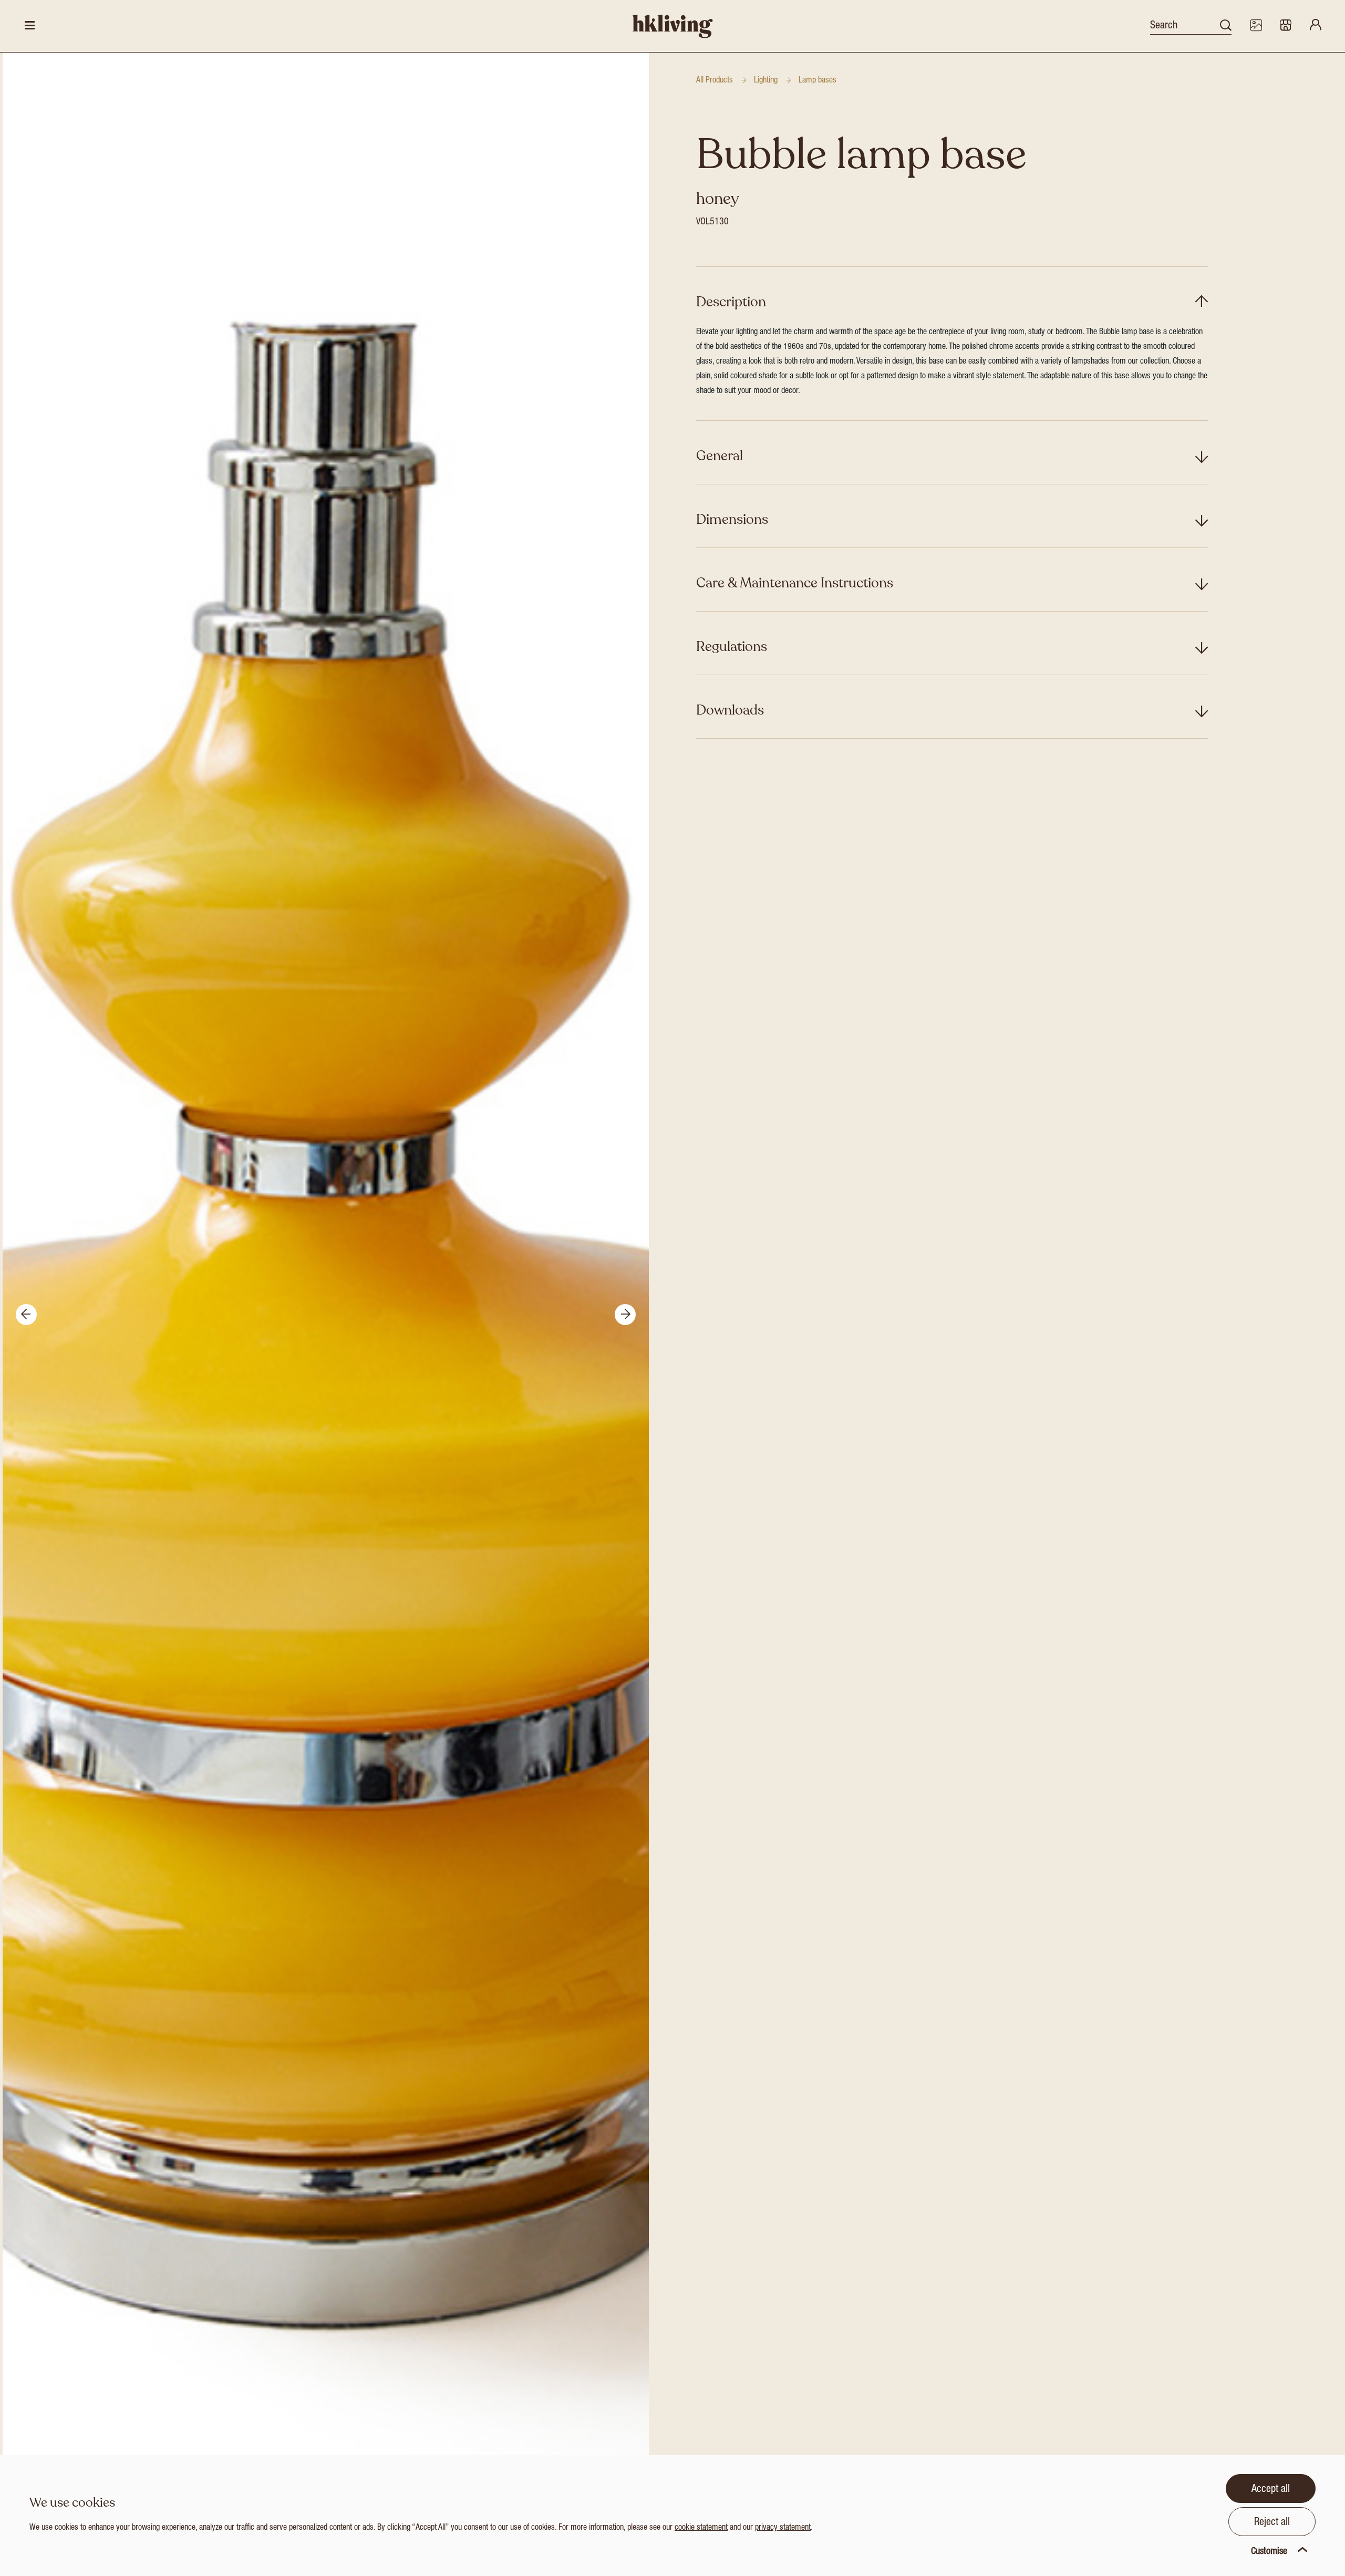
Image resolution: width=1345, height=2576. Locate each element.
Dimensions (732, 519)
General (720, 456)
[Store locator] (1286, 26)
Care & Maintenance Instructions (795, 583)
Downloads (730, 710)
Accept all (1271, 2490)
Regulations (732, 646)
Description (731, 302)
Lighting (766, 81)
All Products (715, 81)
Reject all (1272, 2523)
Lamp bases (818, 81)
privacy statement (783, 2528)
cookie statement (701, 2528)
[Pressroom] (1256, 26)
